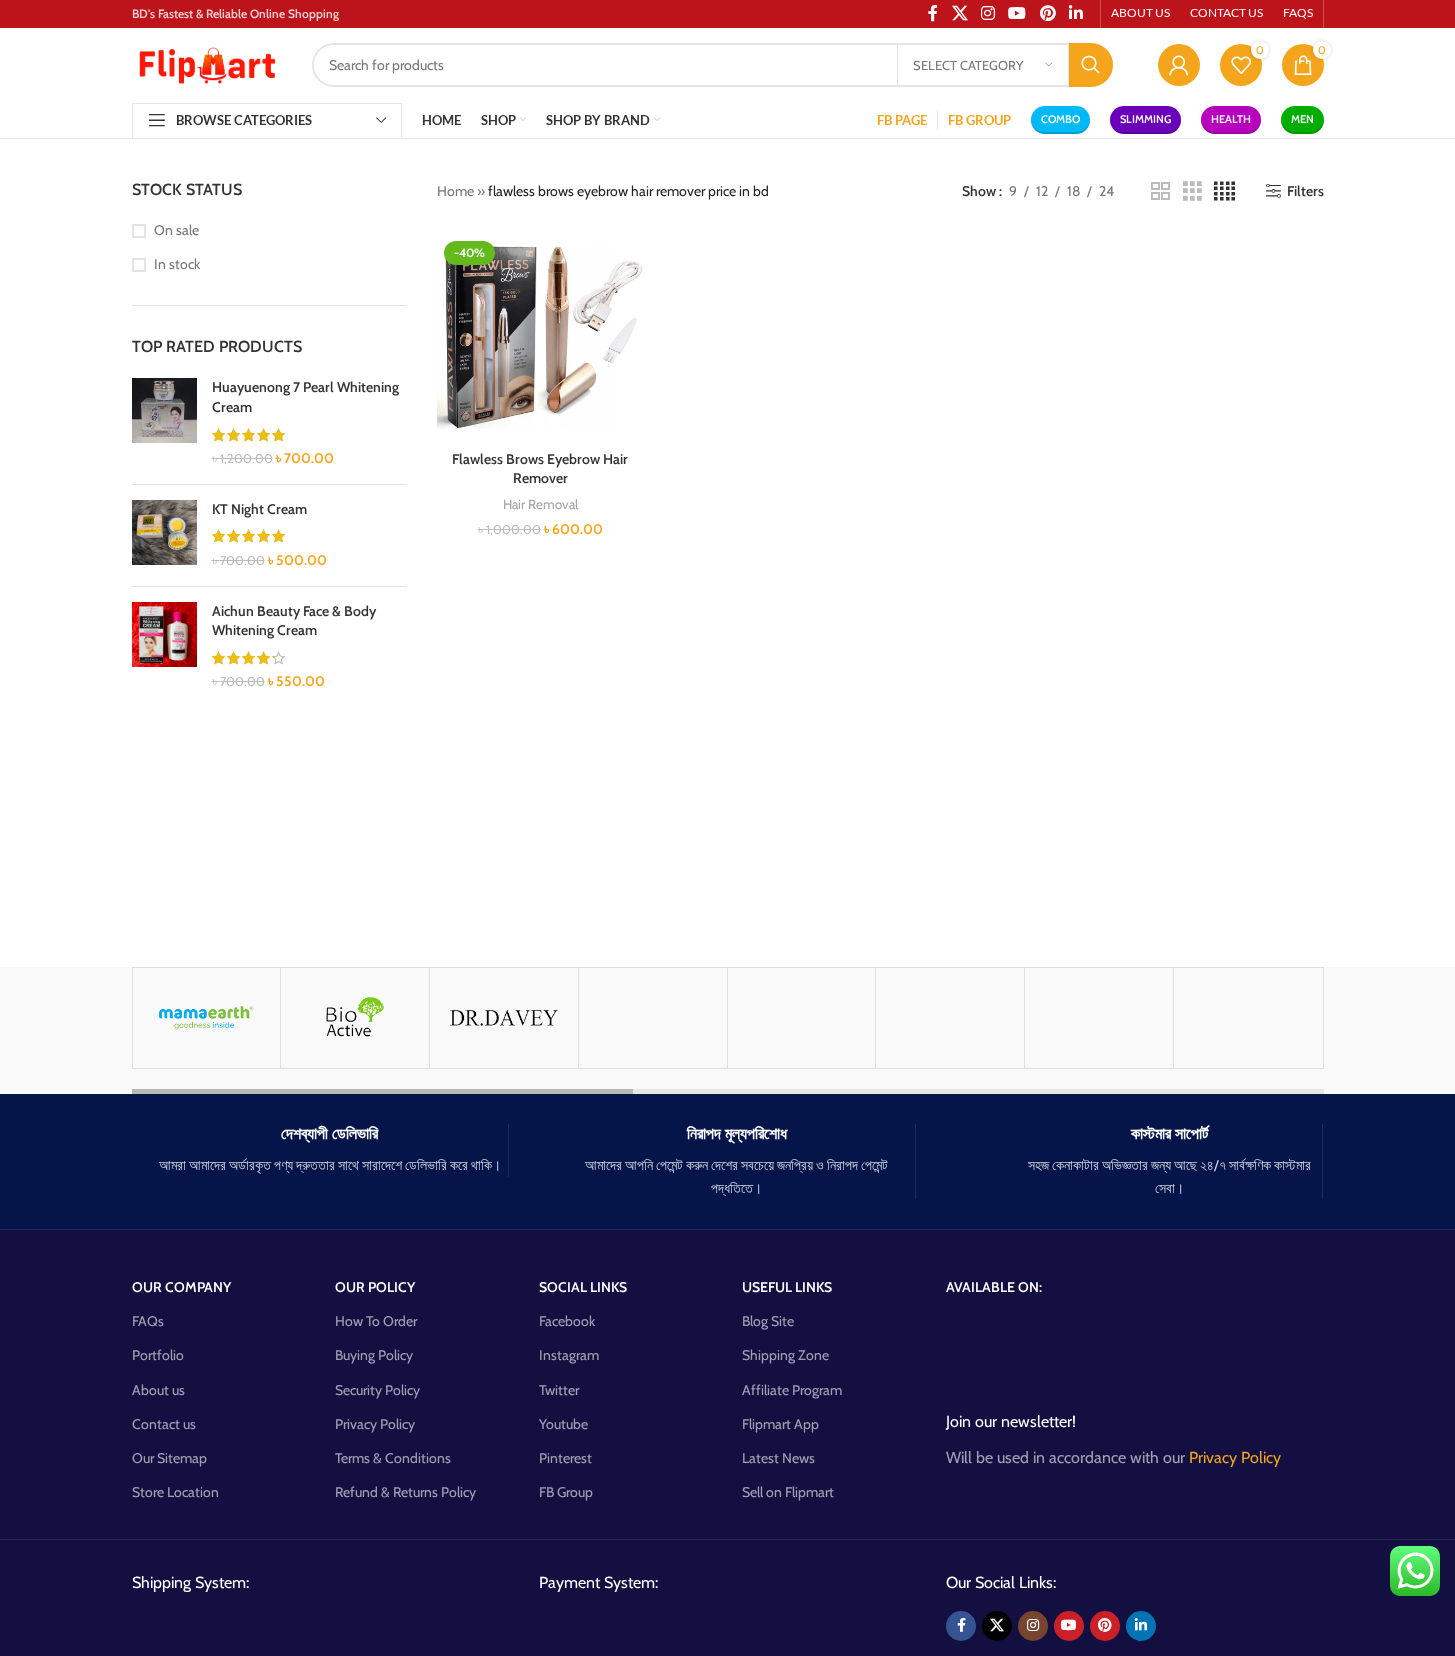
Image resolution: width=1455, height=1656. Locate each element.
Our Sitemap (169, 1458)
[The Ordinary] (1248, 1018)
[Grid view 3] (1192, 191)
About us (158, 1390)
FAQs (148, 1321)
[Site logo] (207, 63)
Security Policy (377, 1390)
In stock (177, 264)
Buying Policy (374, 1355)
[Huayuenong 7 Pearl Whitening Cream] (164, 423)
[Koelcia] (802, 1018)
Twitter (559, 1390)
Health (1231, 119)
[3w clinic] (653, 1018)
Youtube (563, 1424)
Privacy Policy (375, 1424)
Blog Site (768, 1321)
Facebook (567, 1321)
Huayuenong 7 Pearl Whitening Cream (305, 397)
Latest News (778, 1458)
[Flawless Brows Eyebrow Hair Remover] (540, 337)
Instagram (569, 1355)
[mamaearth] (207, 1018)
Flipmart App (780, 1424)
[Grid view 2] (1160, 191)
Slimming (1145, 119)
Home (455, 191)
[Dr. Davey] (504, 1018)
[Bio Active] (355, 1018)
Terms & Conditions (393, 1458)
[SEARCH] (1091, 65)
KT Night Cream (259, 509)
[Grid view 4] (1224, 191)
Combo (1060, 119)
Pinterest (565, 1458)
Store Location (175, 1492)
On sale (176, 230)
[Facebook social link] (961, 1626)
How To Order (376, 1321)
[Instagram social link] (1033, 1626)
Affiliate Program (792, 1390)
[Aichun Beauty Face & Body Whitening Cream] (164, 647)
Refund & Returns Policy (405, 1492)
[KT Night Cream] (164, 535)
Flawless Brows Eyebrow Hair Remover (540, 469)
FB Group (566, 1492)
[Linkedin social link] (1141, 1626)
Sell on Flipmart (788, 1492)
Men (1302, 119)
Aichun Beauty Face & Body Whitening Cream (294, 621)
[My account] (1179, 65)
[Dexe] (950, 1018)
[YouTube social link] (1069, 1626)
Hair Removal (540, 504)
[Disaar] (1099, 1018)
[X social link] (997, 1626)
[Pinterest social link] (1105, 1626)
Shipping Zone (785, 1355)
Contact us (164, 1424)
